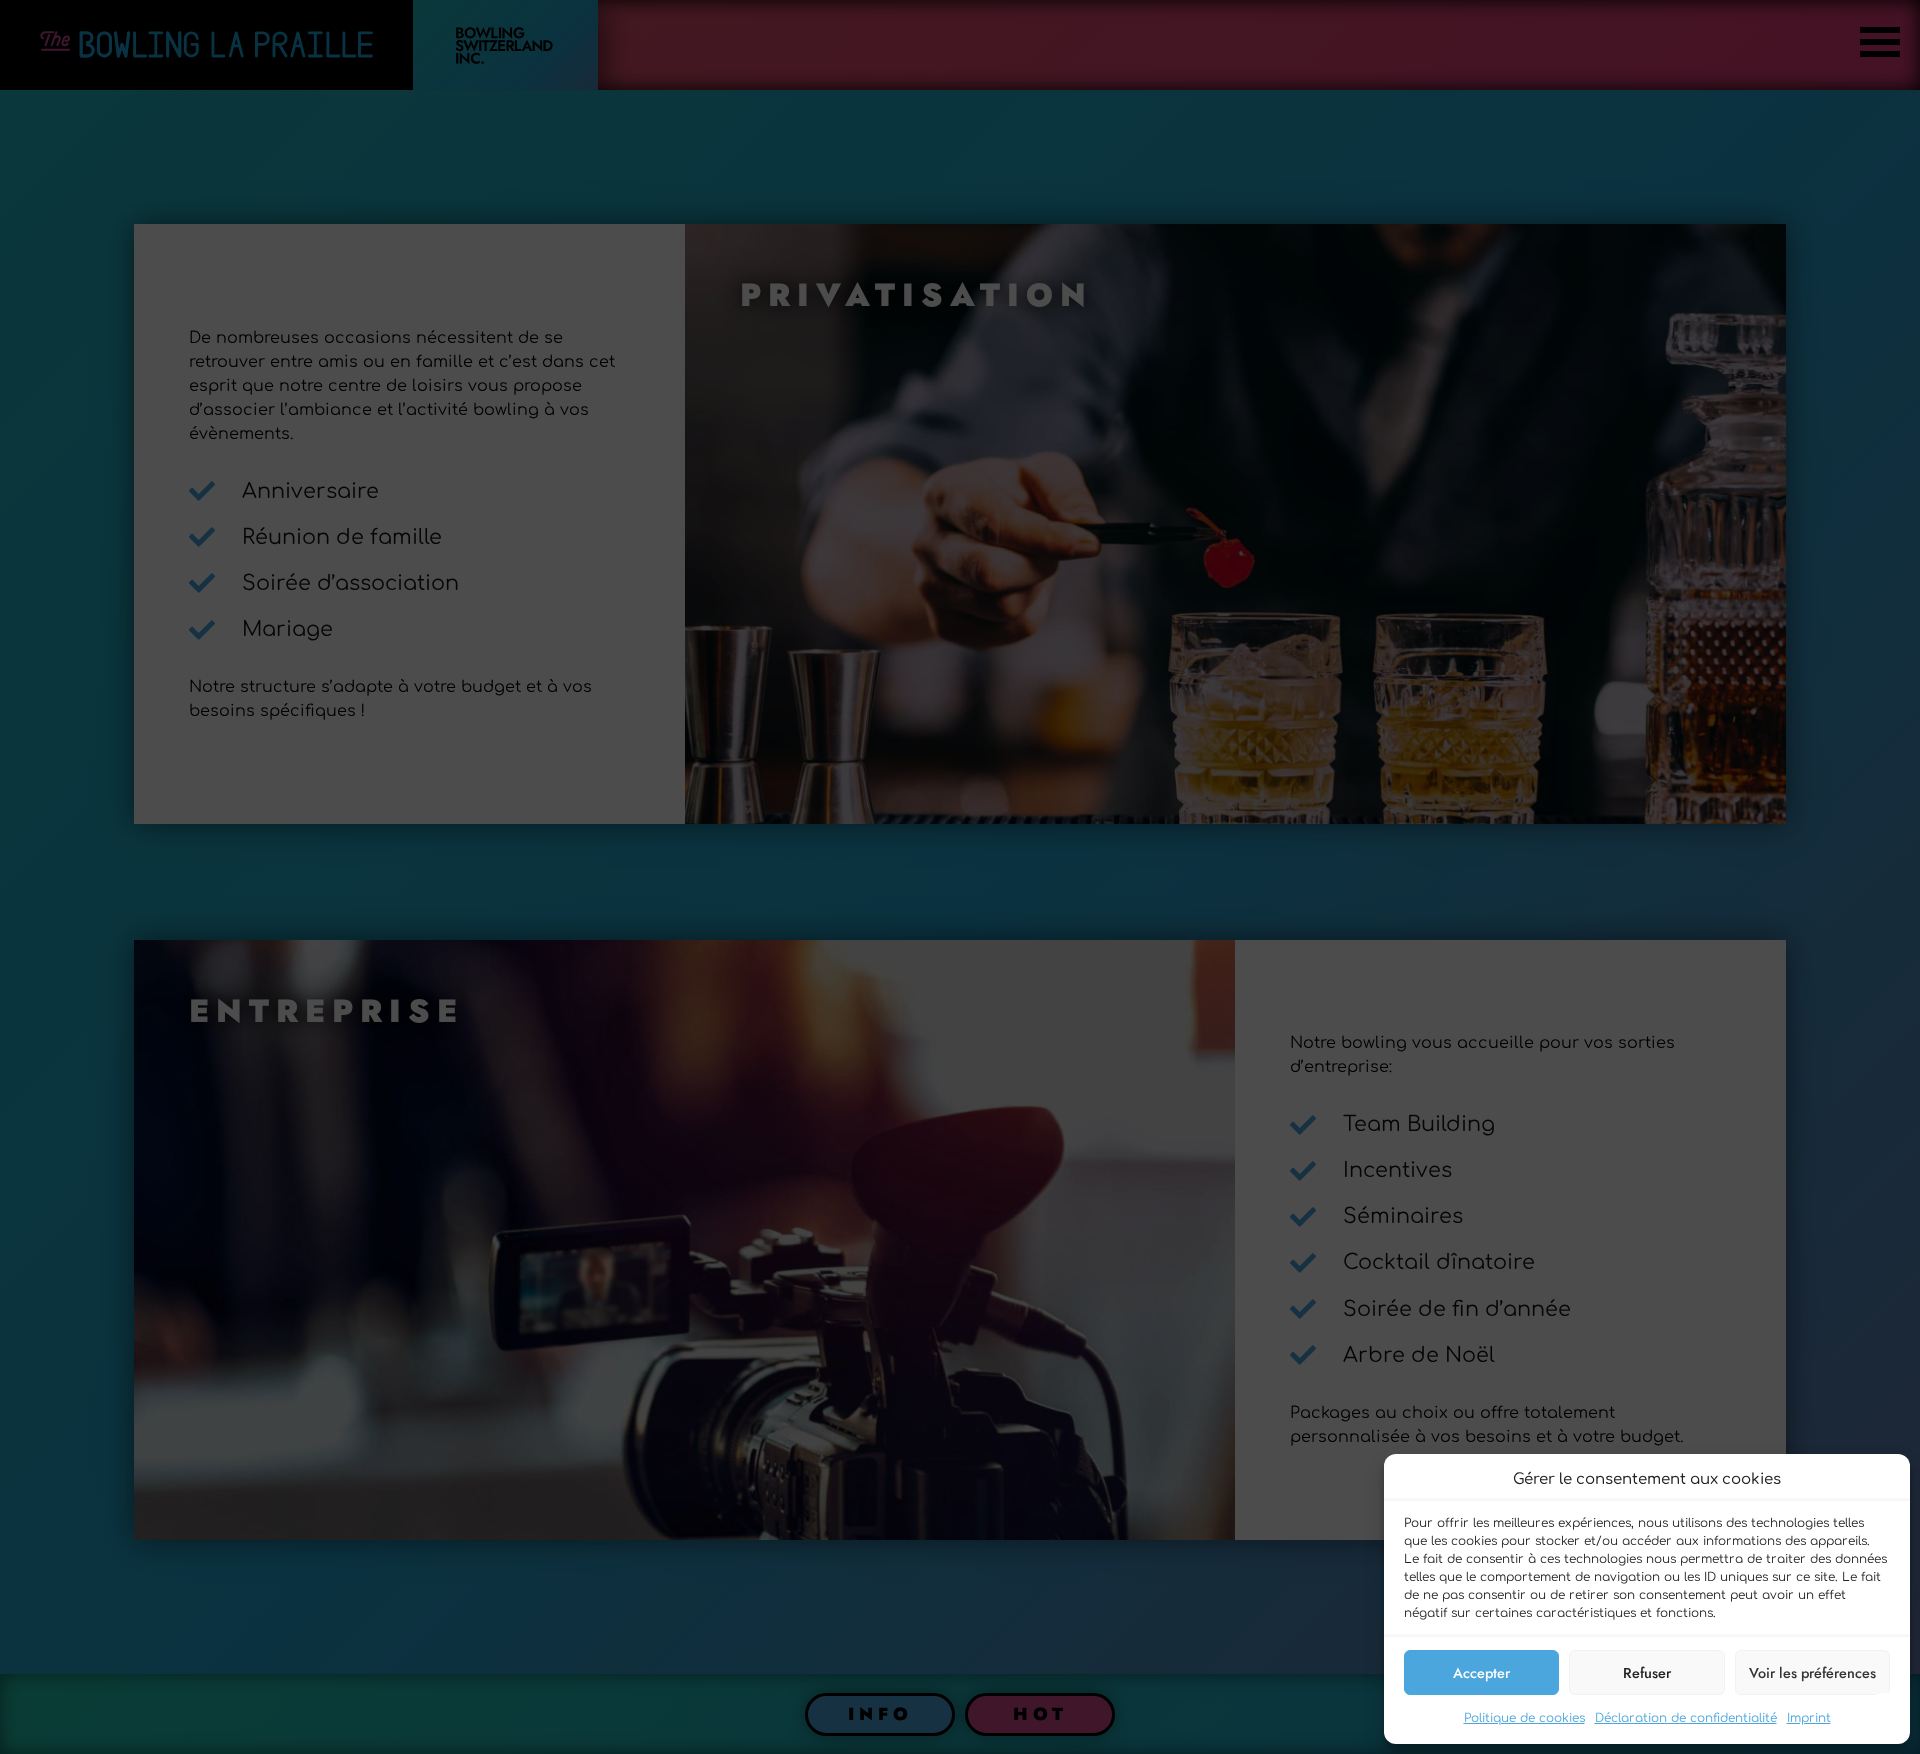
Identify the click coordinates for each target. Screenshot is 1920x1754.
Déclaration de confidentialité (1686, 1718)
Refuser (1647, 1673)
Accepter (1481, 1673)
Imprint (1809, 1718)
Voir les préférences (1812, 1673)
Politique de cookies (1524, 1718)
